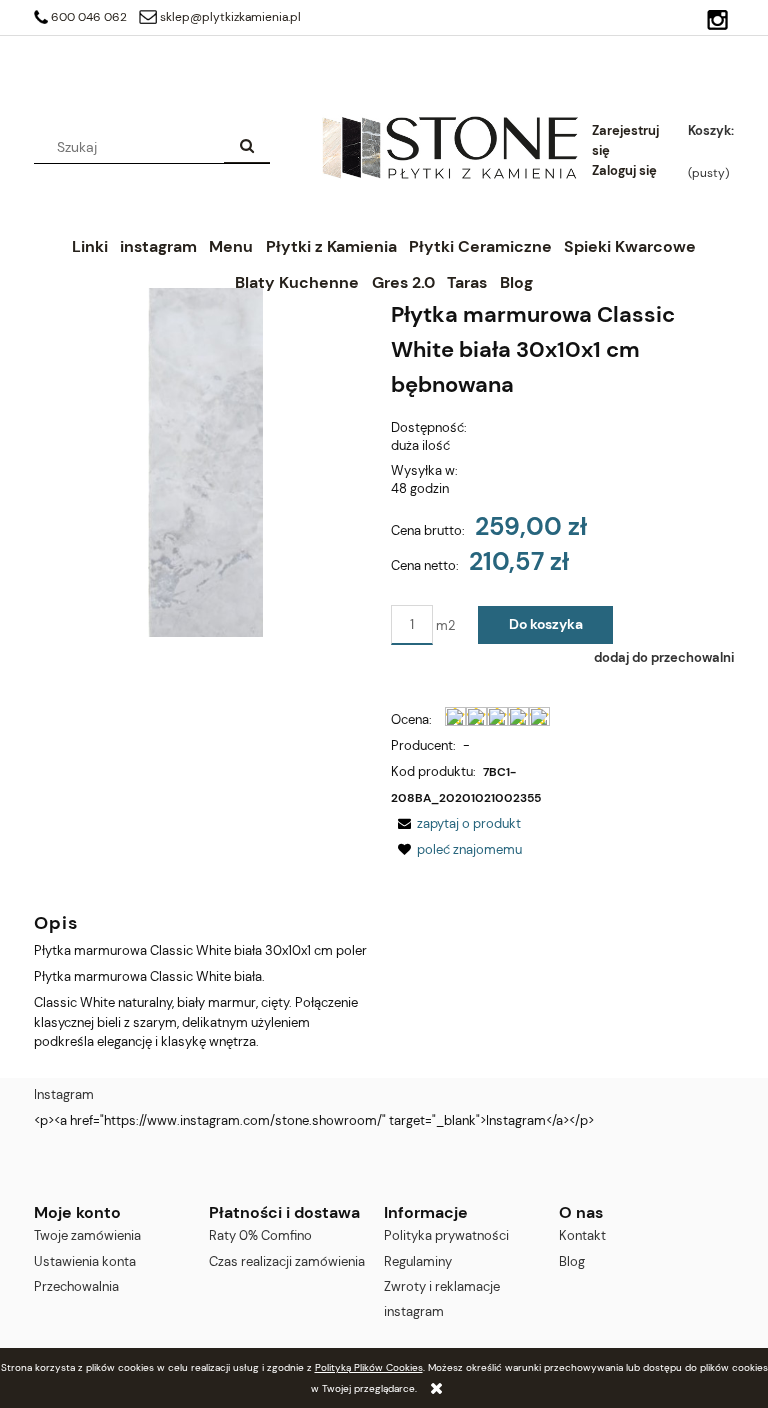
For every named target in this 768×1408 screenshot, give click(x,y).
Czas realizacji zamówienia (287, 1261)
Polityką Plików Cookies (369, 1367)
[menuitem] (89, 246)
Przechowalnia (76, 1286)
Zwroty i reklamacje (442, 1286)
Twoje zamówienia (87, 1235)
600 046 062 (89, 17)
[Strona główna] (450, 147)
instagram (414, 1311)
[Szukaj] (247, 147)
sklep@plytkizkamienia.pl (230, 17)
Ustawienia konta (85, 1261)
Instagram (64, 1094)
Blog (572, 1261)
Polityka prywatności (446, 1235)
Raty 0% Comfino (260, 1235)
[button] (456, 823)
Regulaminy (418, 1261)
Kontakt (582, 1235)
